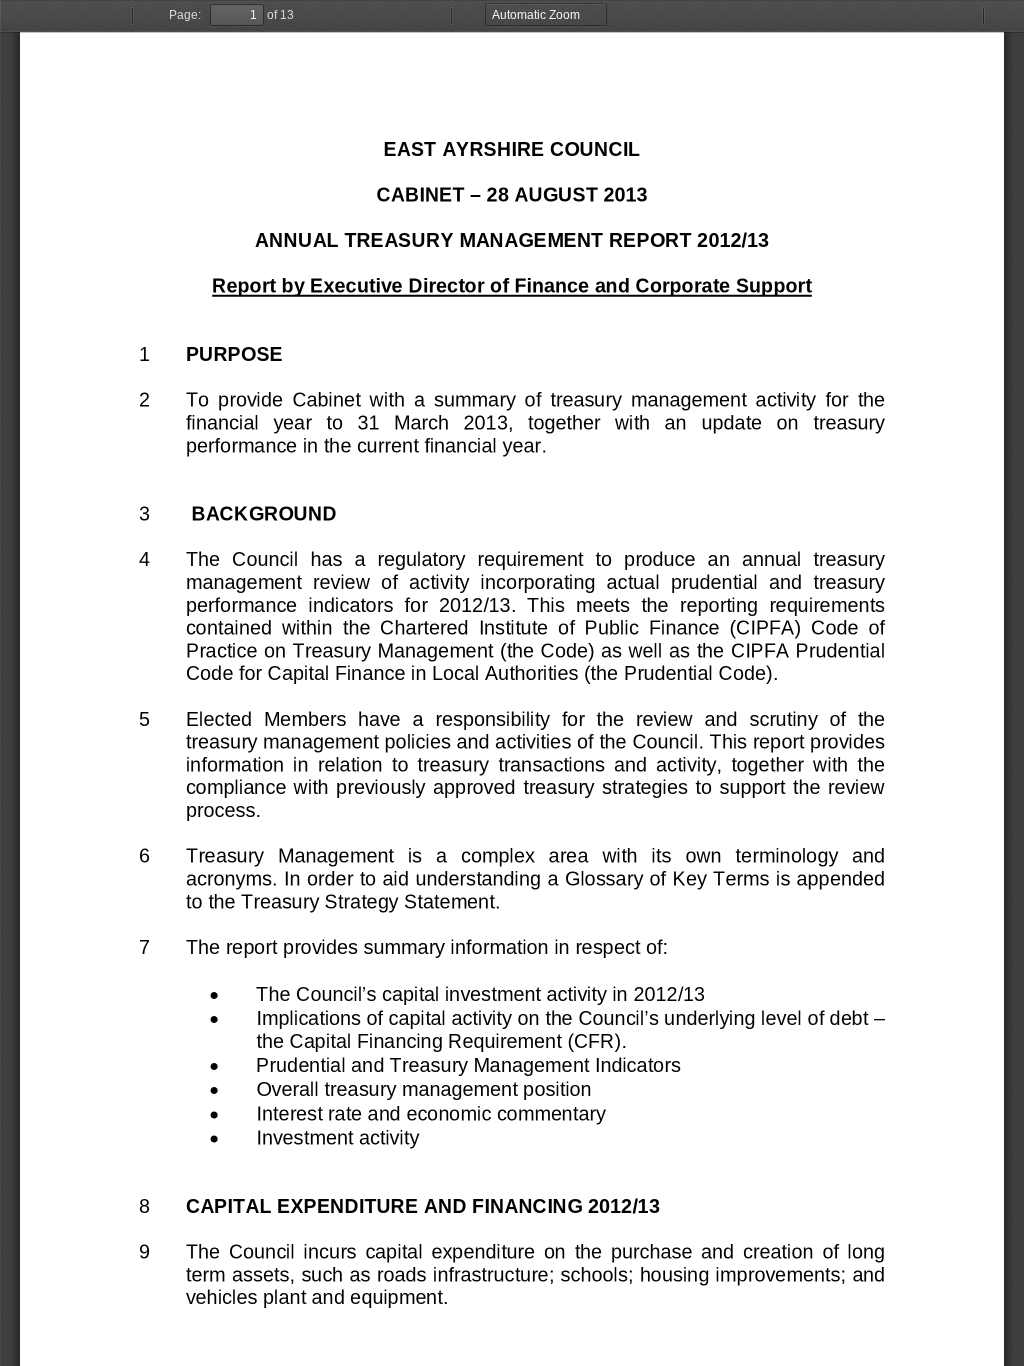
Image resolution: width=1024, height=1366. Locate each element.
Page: (185, 15)
